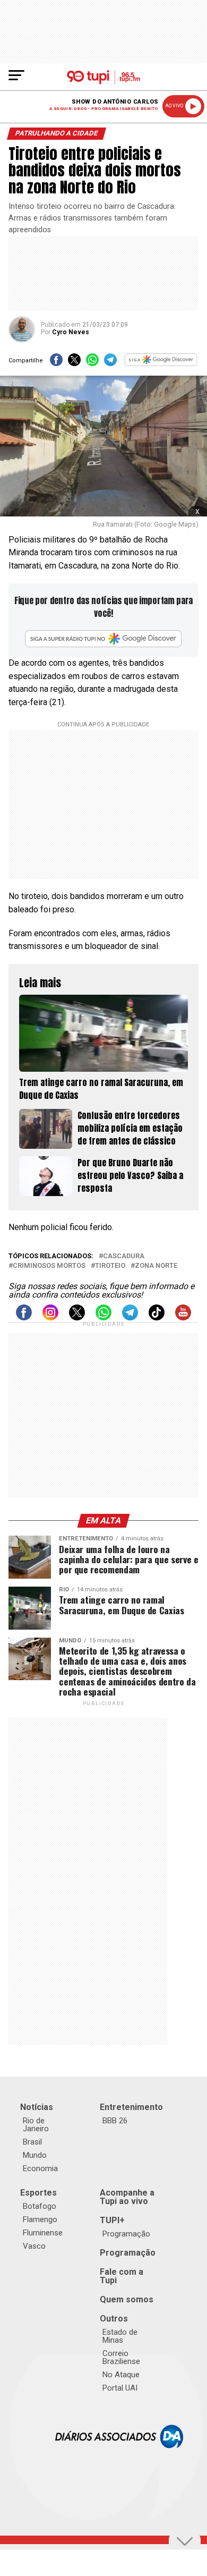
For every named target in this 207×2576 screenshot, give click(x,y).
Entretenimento (131, 2107)
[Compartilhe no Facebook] (56, 363)
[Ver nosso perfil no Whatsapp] (103, 1317)
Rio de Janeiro (36, 2125)
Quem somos (127, 2299)
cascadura (124, 1256)
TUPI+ (112, 2220)
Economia (40, 2168)
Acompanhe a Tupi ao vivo (127, 2197)
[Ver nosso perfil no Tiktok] (157, 1317)
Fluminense (43, 2233)
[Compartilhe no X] (74, 363)
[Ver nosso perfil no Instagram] (50, 1317)
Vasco (34, 2246)
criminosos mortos (49, 1266)
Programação (126, 2234)
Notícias (37, 2107)
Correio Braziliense (121, 2357)
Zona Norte (156, 1266)
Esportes (38, 2193)
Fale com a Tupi (122, 2276)
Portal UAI (120, 2388)
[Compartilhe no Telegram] (110, 363)
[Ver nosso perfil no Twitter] (77, 1317)
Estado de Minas (120, 2336)
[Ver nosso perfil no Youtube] (183, 1317)
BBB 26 (115, 2121)
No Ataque (121, 2375)
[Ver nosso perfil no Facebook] (24, 1317)
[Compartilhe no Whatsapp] (92, 363)
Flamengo (40, 2219)
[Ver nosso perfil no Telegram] (130, 1317)
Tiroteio (110, 1266)
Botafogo (40, 2206)
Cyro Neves (71, 332)
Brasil (32, 2142)
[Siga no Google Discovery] (161, 363)
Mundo (35, 2155)
